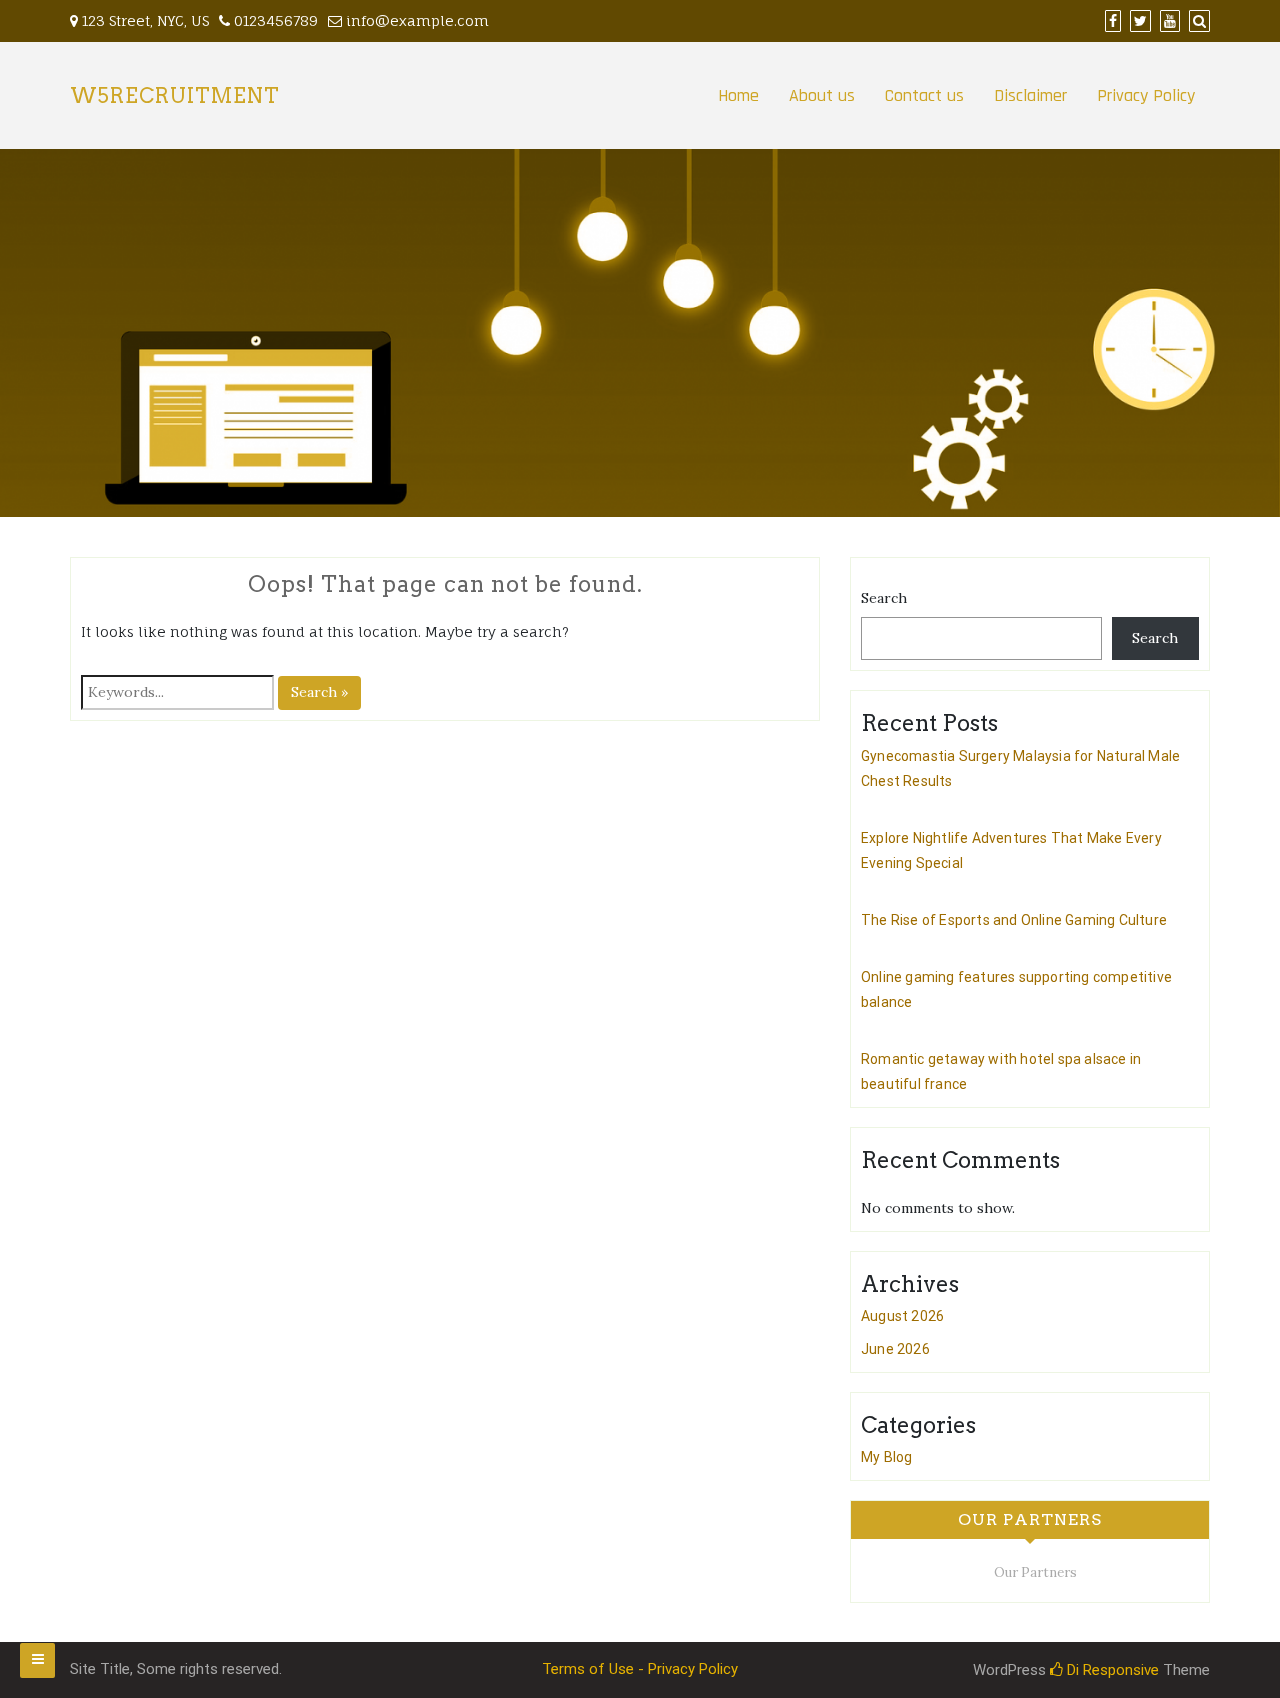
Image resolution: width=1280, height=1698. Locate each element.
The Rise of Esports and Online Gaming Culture (1014, 920)
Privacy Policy (1146, 95)
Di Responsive (1111, 1670)
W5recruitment (175, 96)
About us (822, 95)
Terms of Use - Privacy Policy (640, 1669)
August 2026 (902, 1316)
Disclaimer (1030, 95)
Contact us (924, 95)
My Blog (886, 1457)
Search (884, 598)
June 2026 (895, 1349)
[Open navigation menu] (37, 1660)
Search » (319, 692)
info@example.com (417, 20)
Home (738, 95)
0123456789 (274, 20)
